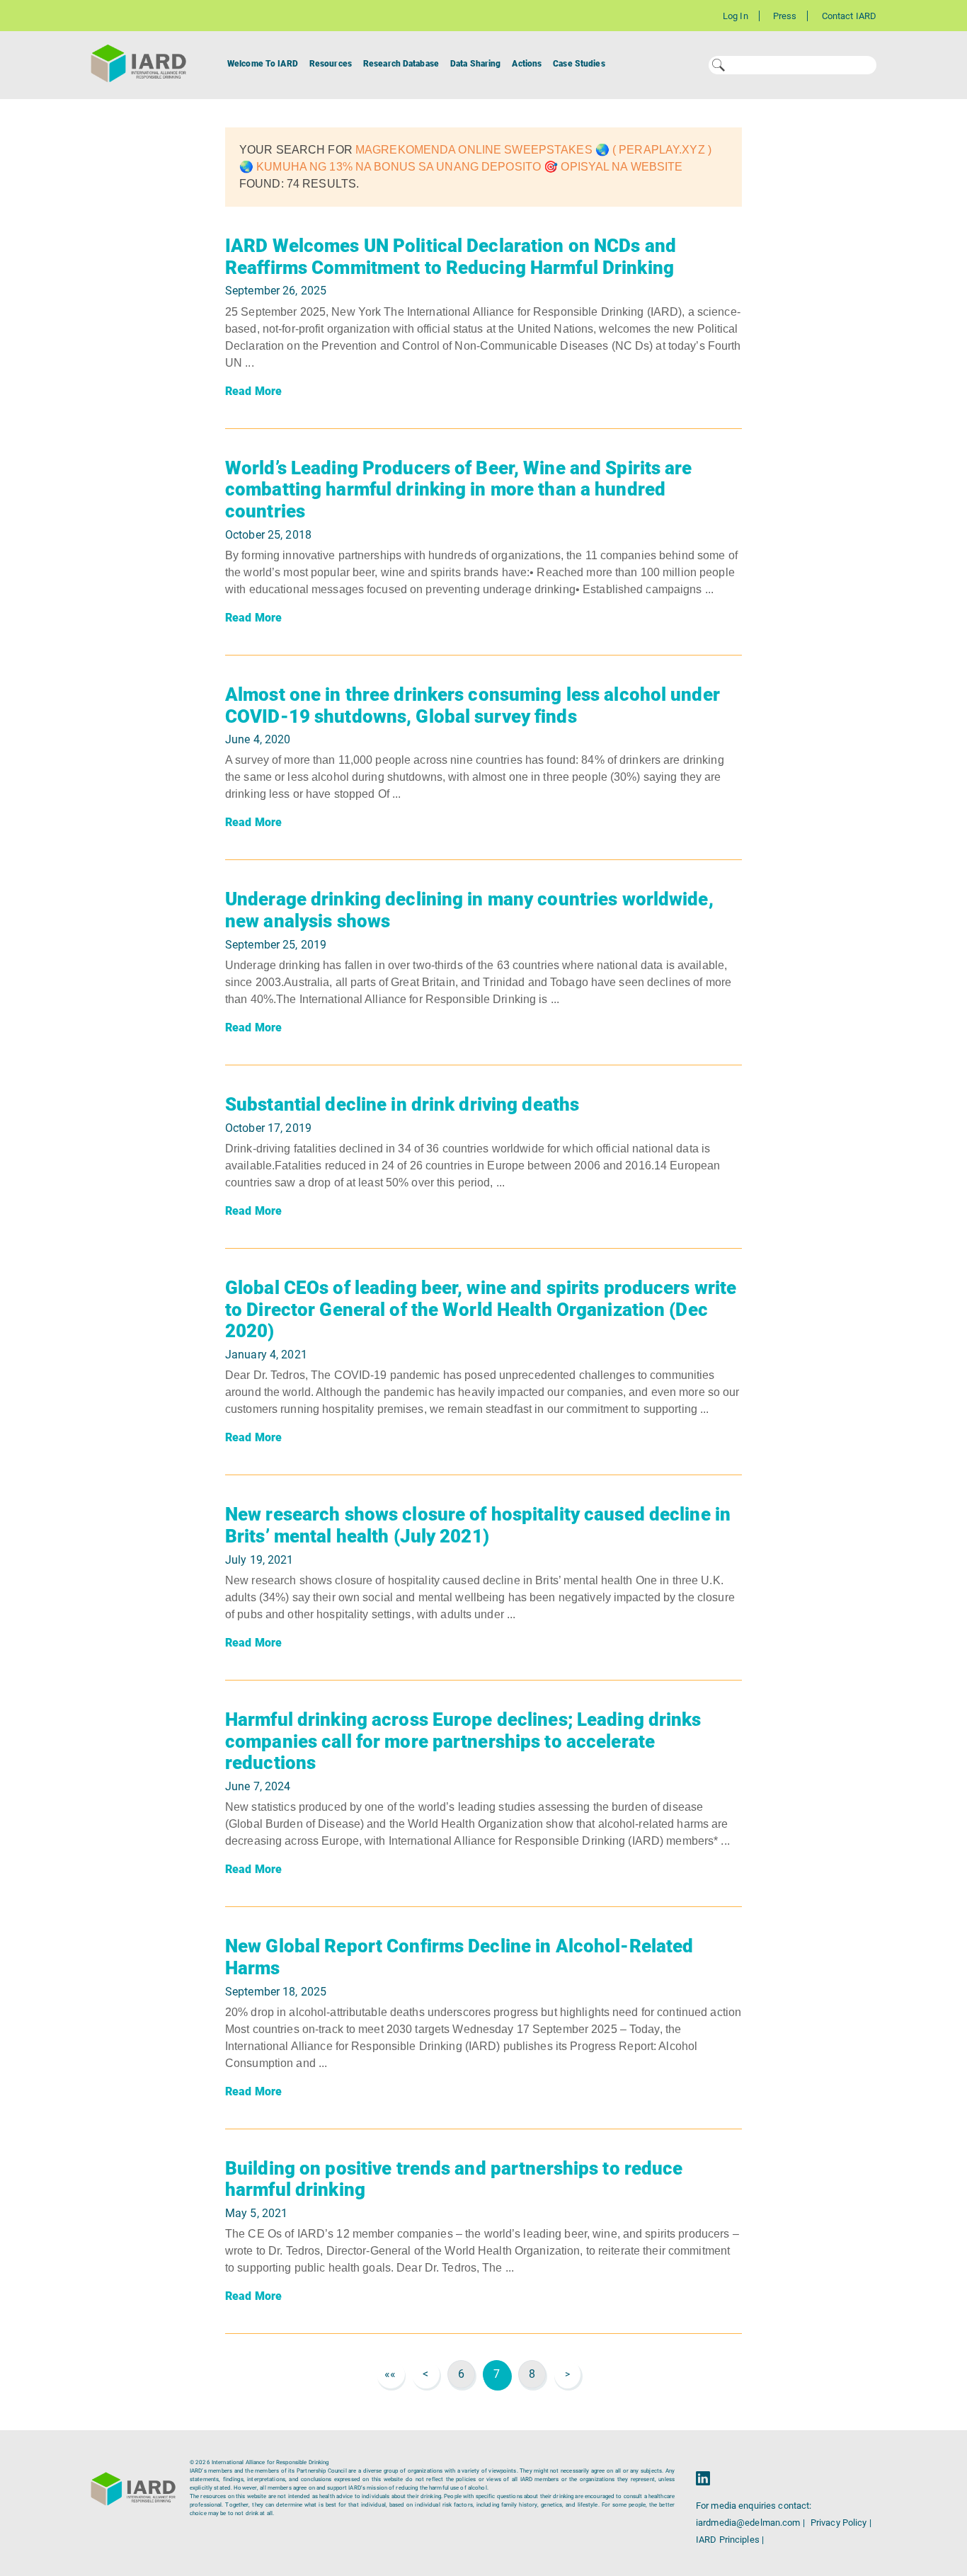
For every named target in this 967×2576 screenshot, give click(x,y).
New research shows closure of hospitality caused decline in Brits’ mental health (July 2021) (478, 1525)
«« (390, 2374)
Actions (527, 64)
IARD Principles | (730, 2540)
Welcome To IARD (263, 64)
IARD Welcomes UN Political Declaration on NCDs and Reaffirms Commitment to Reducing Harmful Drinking (451, 257)
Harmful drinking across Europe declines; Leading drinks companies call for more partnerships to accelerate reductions (463, 1741)
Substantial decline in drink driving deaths (402, 1104)
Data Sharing (475, 64)
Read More (253, 391)
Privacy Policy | (841, 2523)
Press (785, 16)
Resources (331, 64)
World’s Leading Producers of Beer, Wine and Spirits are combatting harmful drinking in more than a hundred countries (459, 490)
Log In (736, 16)
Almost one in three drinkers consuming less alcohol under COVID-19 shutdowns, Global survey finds (473, 705)
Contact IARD (849, 16)
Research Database (401, 64)
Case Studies (579, 64)
